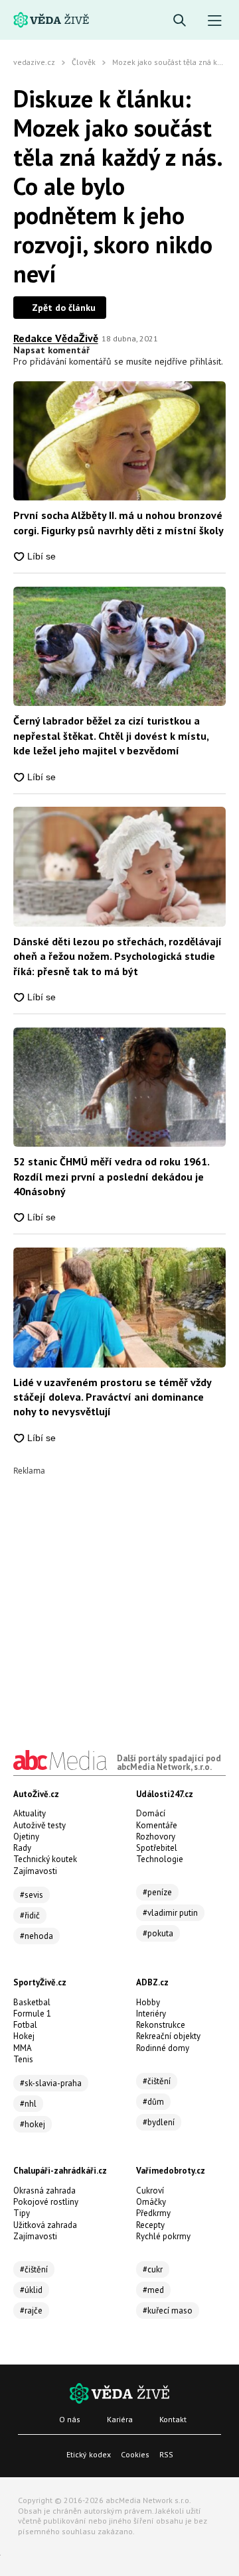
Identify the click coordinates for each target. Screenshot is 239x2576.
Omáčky (151, 2202)
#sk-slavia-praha (51, 2083)
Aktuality (30, 1813)
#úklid (31, 2290)
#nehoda (37, 1936)
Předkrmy (153, 2213)
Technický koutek (45, 1859)
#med (153, 2290)
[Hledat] (180, 21)
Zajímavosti (35, 1871)
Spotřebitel (157, 1848)
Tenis (23, 2059)
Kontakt (173, 2419)
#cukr (153, 2269)
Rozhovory (156, 1837)
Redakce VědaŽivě (56, 338)
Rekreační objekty (168, 2036)
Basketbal (32, 2002)
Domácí (151, 1813)
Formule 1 (32, 2014)
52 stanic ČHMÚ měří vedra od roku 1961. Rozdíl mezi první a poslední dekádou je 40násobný (111, 1176)
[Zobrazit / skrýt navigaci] (215, 21)
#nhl (28, 2104)
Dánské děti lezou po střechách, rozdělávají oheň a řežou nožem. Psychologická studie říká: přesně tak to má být (118, 956)
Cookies (135, 2454)
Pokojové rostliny (46, 2202)
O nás (70, 2419)
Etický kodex (89, 2454)
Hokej (24, 2036)
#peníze (157, 1892)
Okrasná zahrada (44, 2191)
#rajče (31, 2311)
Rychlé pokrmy (163, 2236)
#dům (153, 2102)
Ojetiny (26, 1837)
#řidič (30, 1915)
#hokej (33, 2124)
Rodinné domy (163, 2048)
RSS (166, 2454)
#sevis (32, 1895)
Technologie (160, 1859)
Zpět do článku (64, 308)
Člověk (84, 62)
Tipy (22, 2213)
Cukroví (150, 2191)
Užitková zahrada (45, 2225)
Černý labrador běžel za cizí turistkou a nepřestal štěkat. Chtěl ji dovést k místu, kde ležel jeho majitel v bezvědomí (111, 735)
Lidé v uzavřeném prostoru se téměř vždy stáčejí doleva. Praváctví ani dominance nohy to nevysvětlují (112, 1397)
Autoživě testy (40, 1825)
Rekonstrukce (161, 2025)
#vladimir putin (170, 1913)
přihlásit (205, 361)
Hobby (148, 2002)
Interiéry (151, 2014)
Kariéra (120, 2419)
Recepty (150, 2225)
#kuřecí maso (168, 2311)
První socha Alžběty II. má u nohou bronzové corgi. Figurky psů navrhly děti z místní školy (119, 522)
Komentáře (157, 1825)
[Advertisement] (119, 1594)
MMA (23, 2048)
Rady (22, 1848)
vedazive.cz (34, 62)
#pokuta (158, 1933)
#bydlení (159, 2122)
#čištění (157, 2081)
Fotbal (25, 2025)
